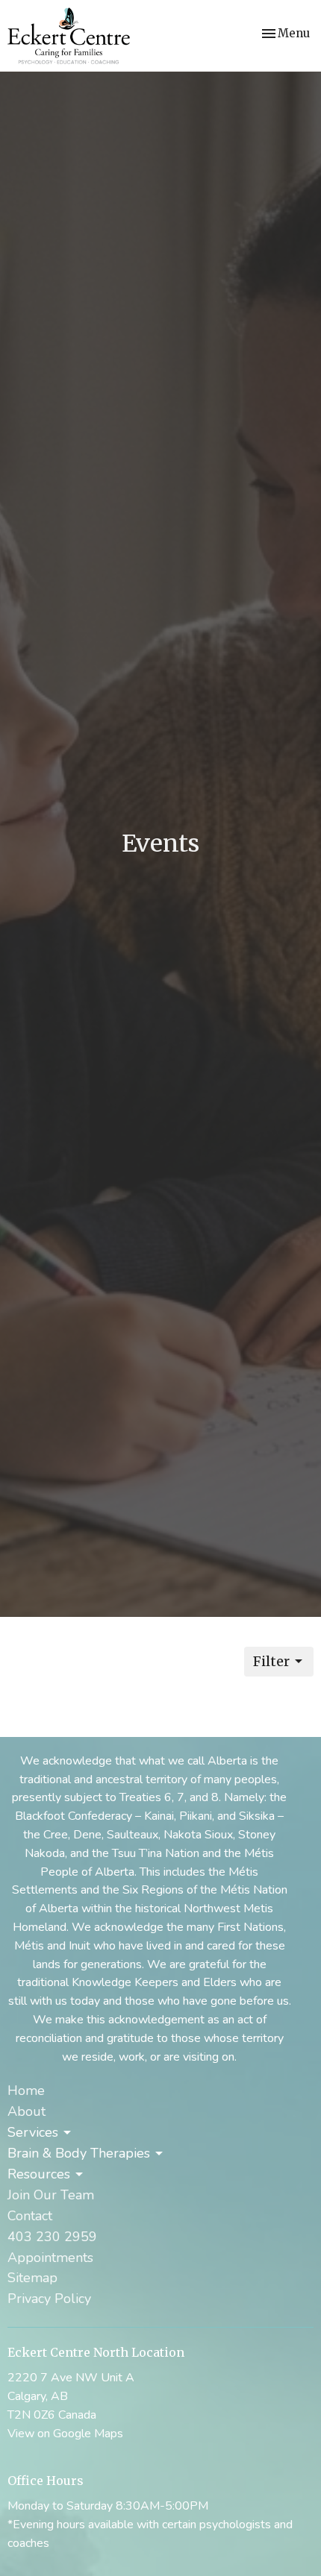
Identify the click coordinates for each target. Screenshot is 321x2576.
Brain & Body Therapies (79, 2153)
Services (33, 2132)
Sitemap (32, 2278)
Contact (30, 2216)
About (27, 2111)
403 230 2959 (52, 2237)
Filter (271, 1661)
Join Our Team (51, 2195)
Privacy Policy (49, 2299)
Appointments (50, 2258)
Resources (39, 2174)
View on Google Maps (65, 2434)
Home (26, 2090)
